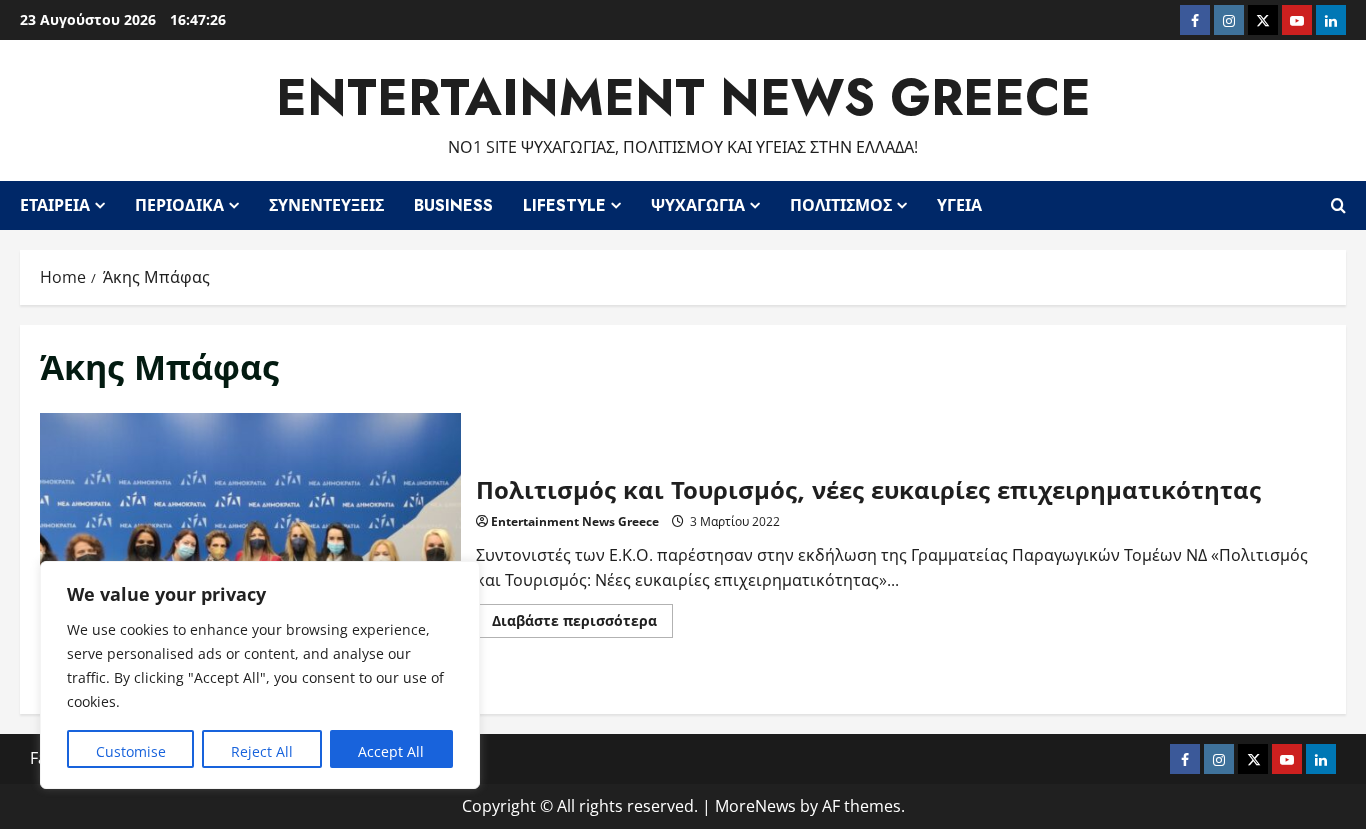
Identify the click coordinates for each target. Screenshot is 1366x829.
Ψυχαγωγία (698, 205)
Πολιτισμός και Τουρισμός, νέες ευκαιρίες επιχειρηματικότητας (250, 553)
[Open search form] (1338, 205)
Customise (131, 751)
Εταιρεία (55, 205)
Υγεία (959, 205)
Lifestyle (564, 205)
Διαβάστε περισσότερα (582, 624)
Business (453, 205)
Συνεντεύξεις (326, 205)
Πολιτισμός (841, 205)
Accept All (391, 751)
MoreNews (755, 806)
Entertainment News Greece (683, 97)
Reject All (262, 751)
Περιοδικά (179, 205)
